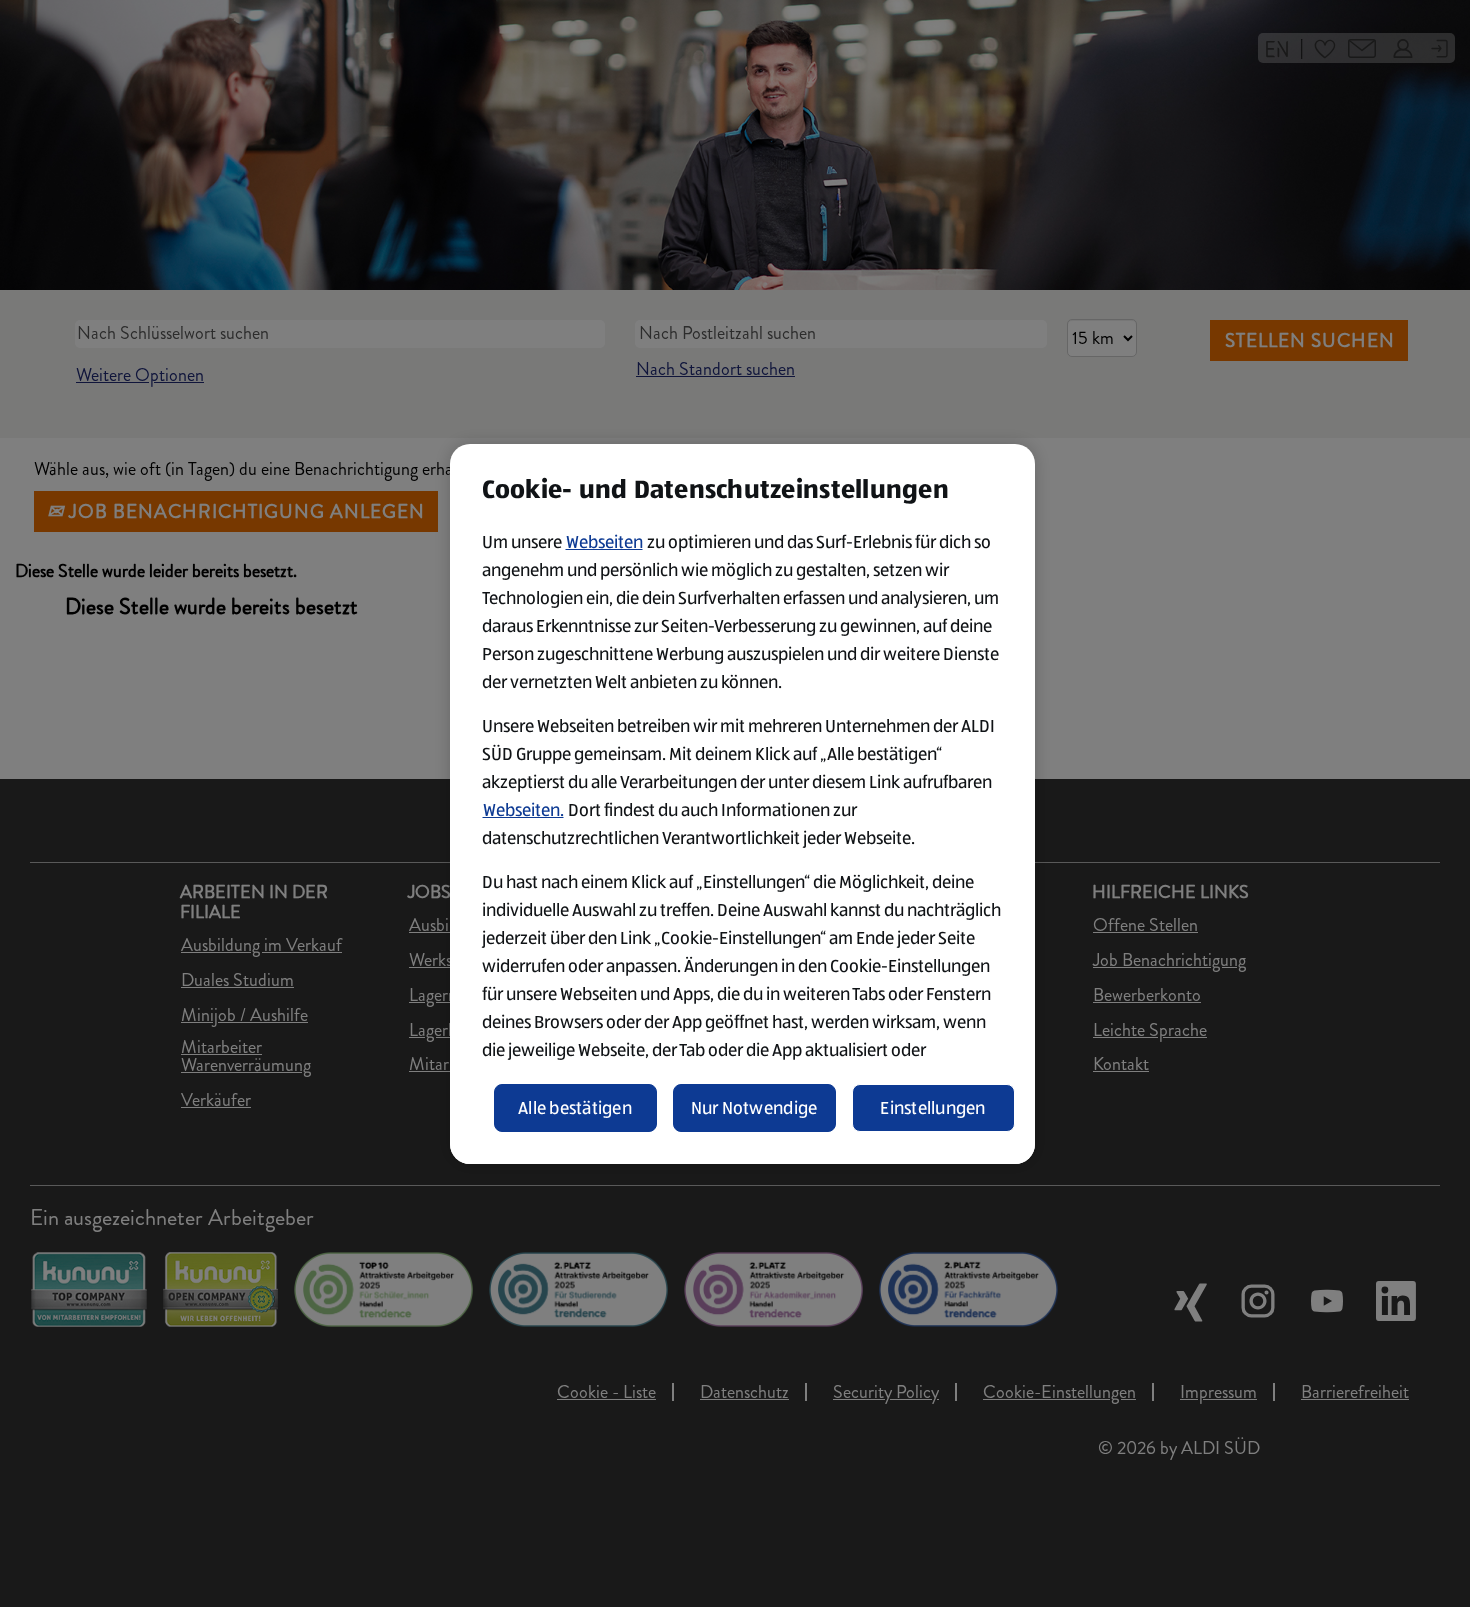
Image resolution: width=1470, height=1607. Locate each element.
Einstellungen (933, 1108)
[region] (742, 804)
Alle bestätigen (575, 1108)
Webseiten (604, 542)
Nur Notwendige (754, 1108)
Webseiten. (523, 810)
